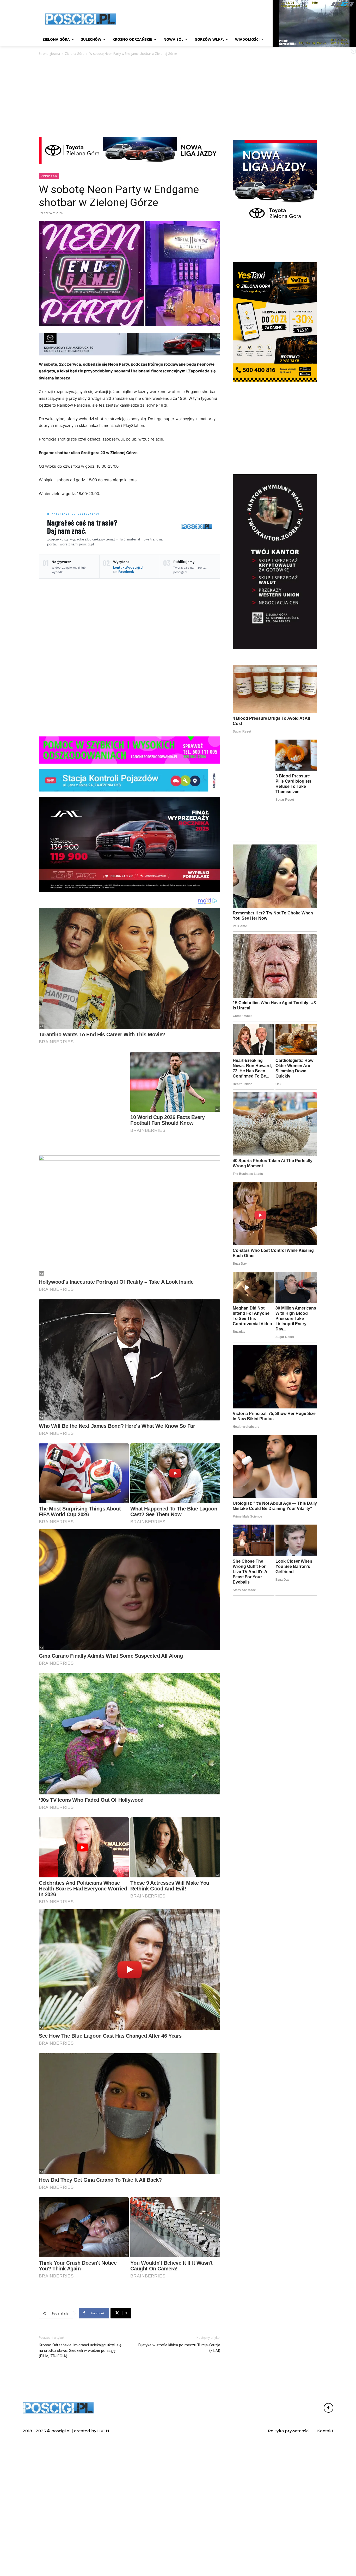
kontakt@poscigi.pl (128, 567)
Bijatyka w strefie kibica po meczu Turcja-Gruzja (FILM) (179, 2474)
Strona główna (49, 54)
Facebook (126, 572)
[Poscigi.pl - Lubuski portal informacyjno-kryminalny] (81, 19)
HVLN (103, 2557)
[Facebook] (329, 2535)
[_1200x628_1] (130, 844)
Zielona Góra (75, 54)
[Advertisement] (178, 96)
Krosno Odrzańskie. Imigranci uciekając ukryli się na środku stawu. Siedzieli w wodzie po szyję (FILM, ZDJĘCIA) (80, 2477)
